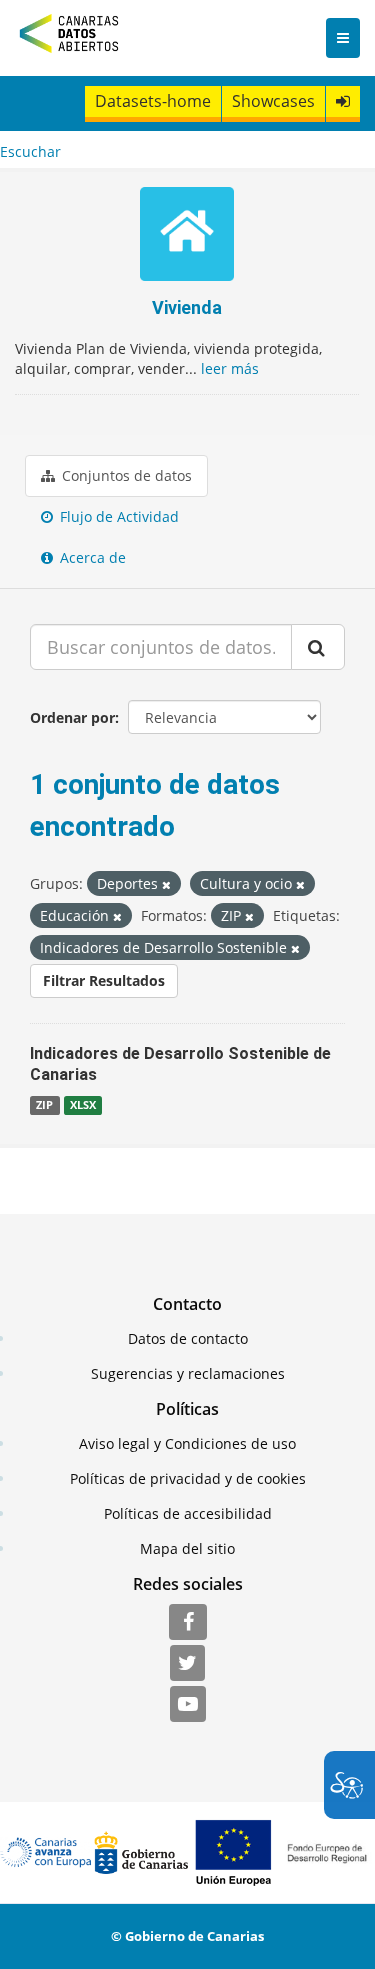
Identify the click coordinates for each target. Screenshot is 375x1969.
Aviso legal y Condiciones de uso (187, 1443)
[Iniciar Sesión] (343, 101)
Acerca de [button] (91, 557)
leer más (230, 368)
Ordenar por (72, 717)
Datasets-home (153, 101)
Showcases (273, 101)
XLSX (83, 1105)
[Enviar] (318, 647)
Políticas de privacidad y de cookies (188, 1478)
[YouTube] (188, 1705)
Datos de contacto (188, 1338)
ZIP (44, 1105)
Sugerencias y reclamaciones (188, 1373)
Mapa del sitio (187, 1548)
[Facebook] (188, 1623)
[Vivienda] (187, 236)
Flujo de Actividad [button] (117, 516)
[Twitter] (187, 1664)
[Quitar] (166, 884)
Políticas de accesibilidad (188, 1513)
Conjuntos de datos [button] (125, 475)
